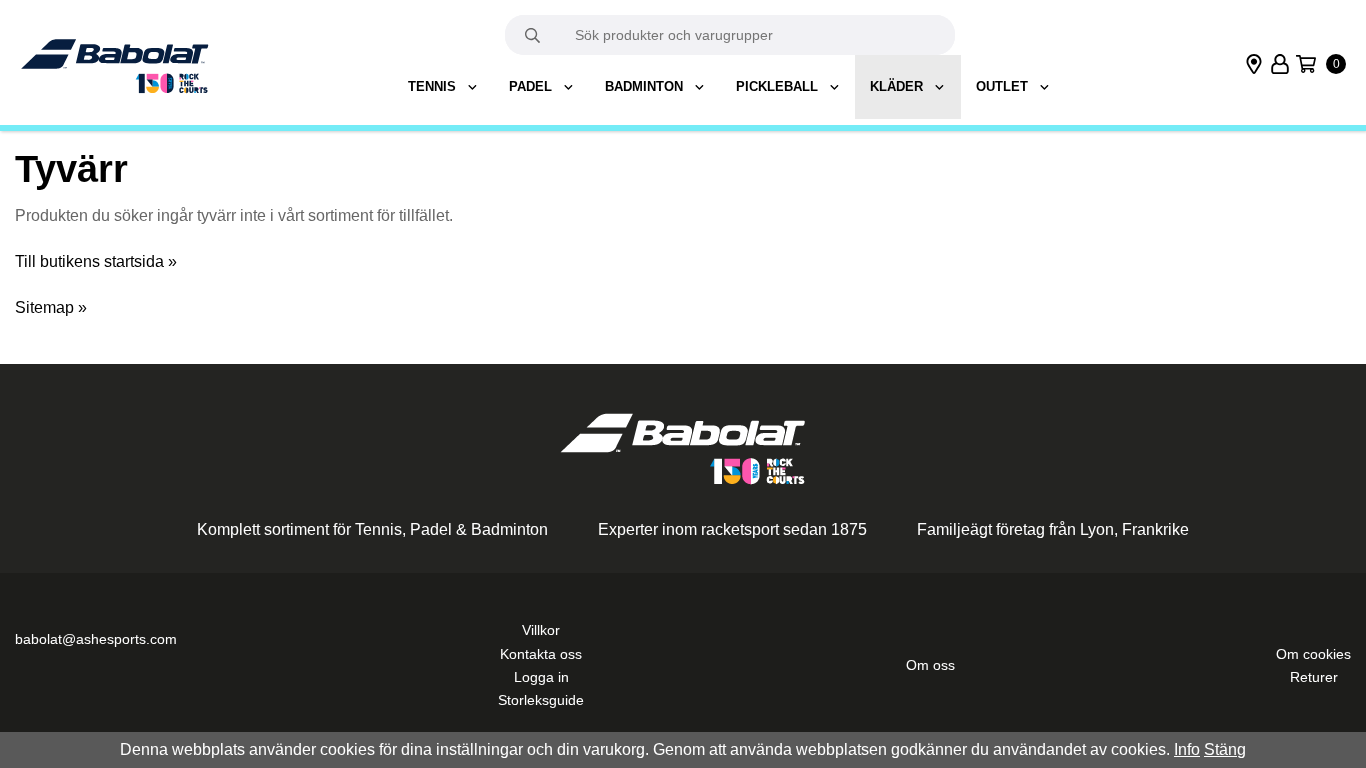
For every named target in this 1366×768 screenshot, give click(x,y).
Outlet (1002, 86)
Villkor (541, 630)
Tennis (432, 86)
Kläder (896, 86)
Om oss (930, 665)
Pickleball (777, 86)
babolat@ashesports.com (96, 639)
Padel (530, 86)
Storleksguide (541, 700)
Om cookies (1313, 654)
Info (1187, 749)
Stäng (1225, 749)
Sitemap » (51, 307)
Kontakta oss (541, 654)
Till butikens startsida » (96, 261)
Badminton (644, 86)
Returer (1314, 677)
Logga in (541, 677)
